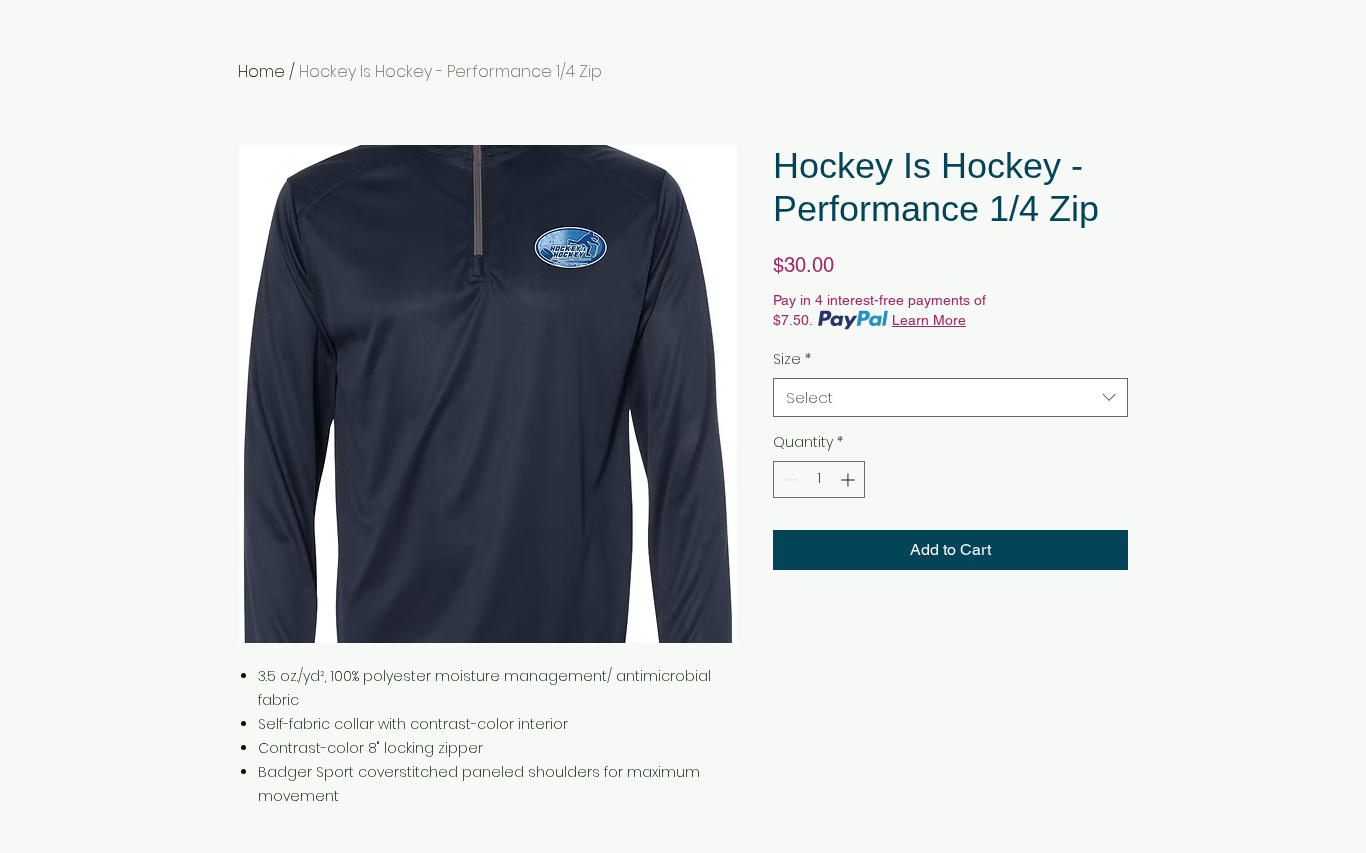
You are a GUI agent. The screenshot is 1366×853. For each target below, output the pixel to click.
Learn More (929, 320)
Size (792, 359)
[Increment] (849, 479)
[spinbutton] (819, 479)
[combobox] (950, 397)
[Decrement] (788, 479)
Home (261, 71)
